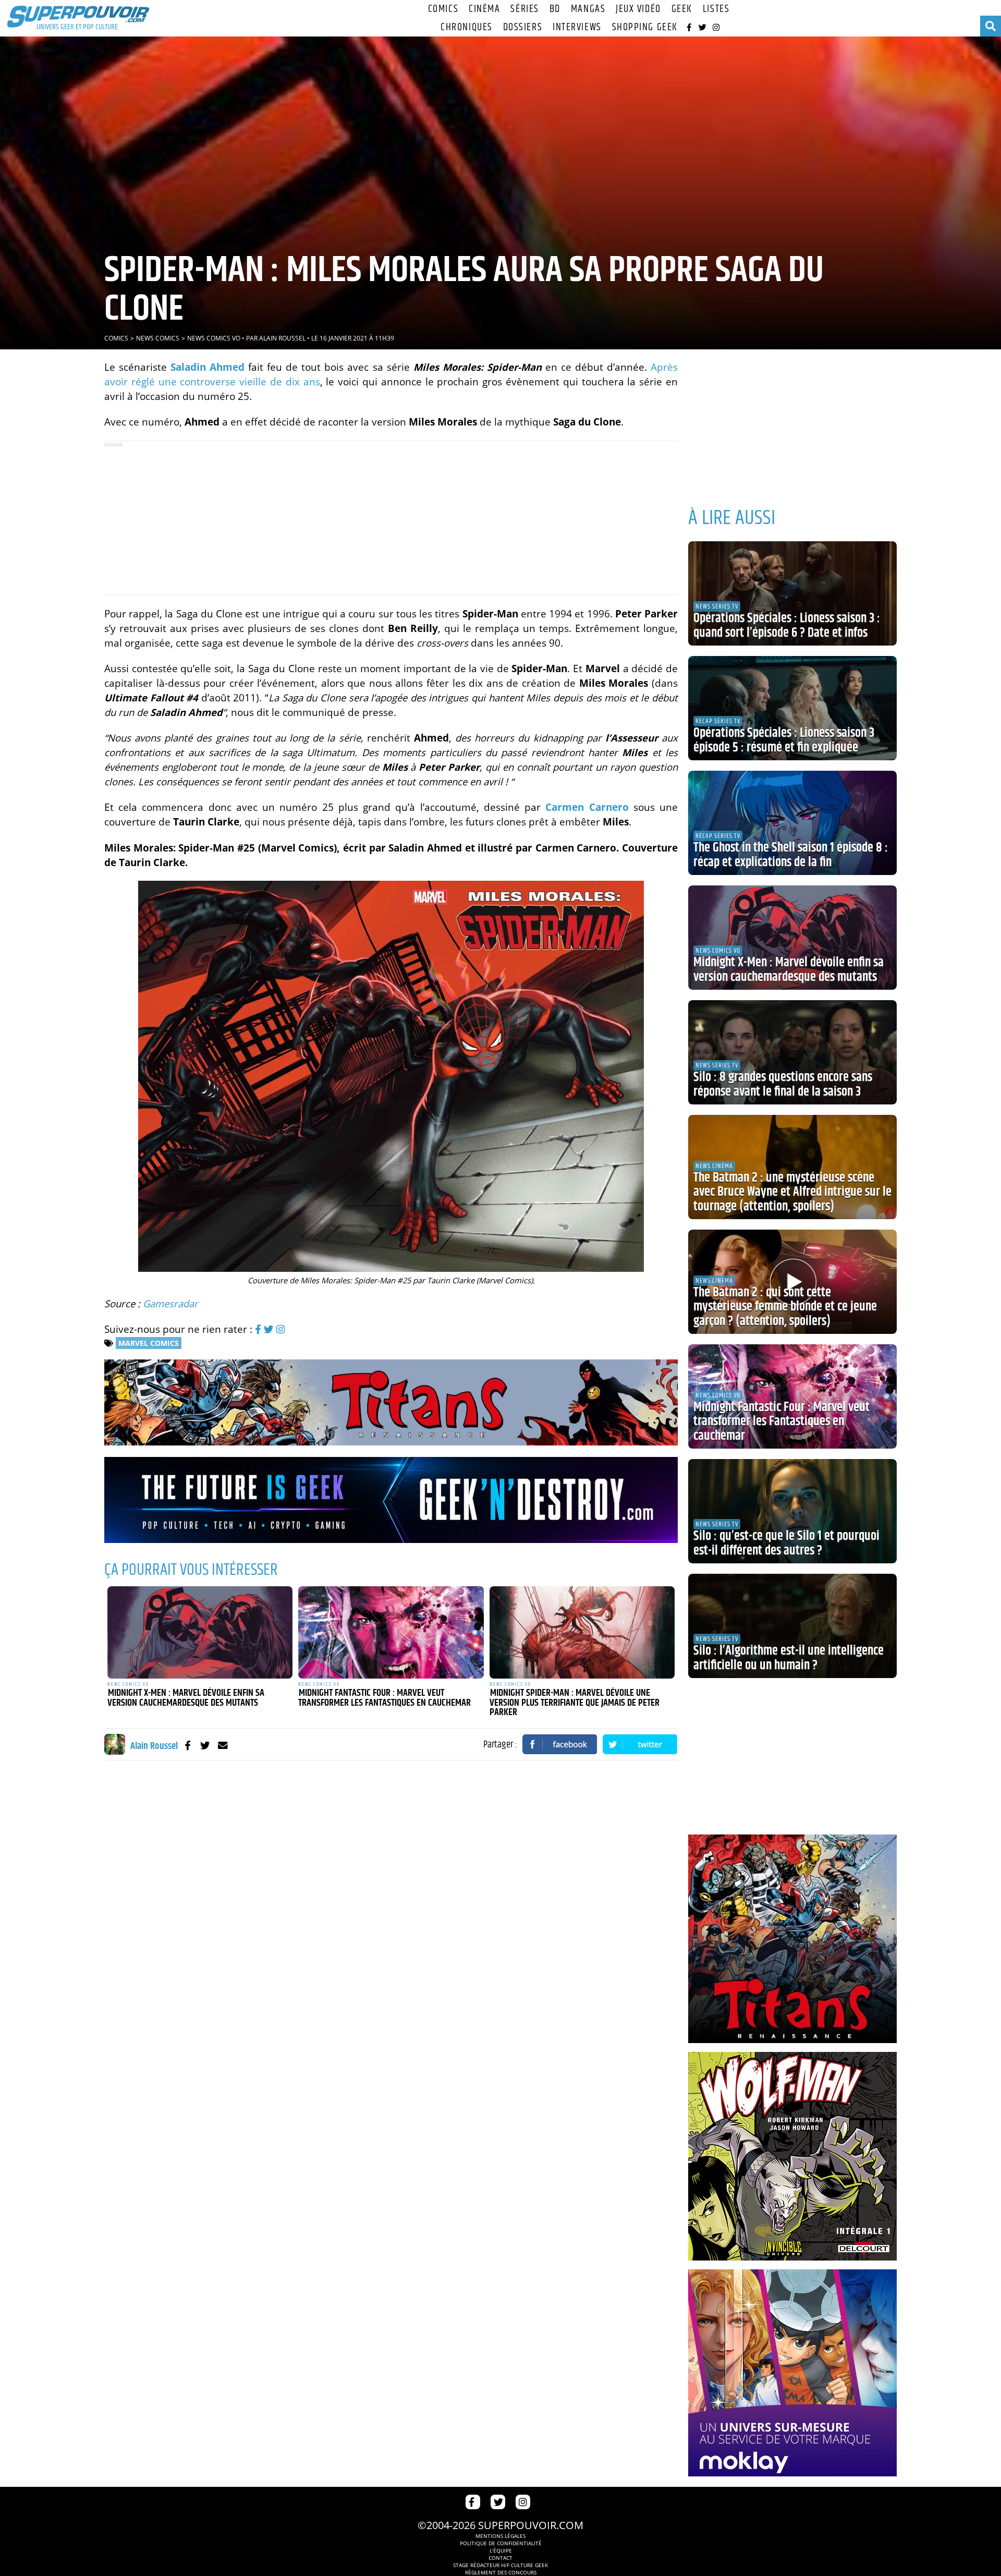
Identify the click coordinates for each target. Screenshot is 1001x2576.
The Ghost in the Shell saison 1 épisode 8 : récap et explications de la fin (791, 855)
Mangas (588, 9)
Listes (716, 9)
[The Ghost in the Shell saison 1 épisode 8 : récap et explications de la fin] (792, 823)
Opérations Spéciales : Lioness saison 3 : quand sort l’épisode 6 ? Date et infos (787, 626)
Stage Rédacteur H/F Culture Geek (500, 2565)
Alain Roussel (282, 338)
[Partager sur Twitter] (640, 1744)
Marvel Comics (149, 1343)
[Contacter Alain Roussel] (223, 1745)
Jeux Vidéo (638, 9)
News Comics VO (214, 338)
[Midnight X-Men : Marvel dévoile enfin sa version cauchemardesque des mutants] (200, 1633)
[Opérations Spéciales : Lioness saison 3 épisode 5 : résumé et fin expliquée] (792, 708)
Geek (682, 9)
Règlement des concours (501, 2572)
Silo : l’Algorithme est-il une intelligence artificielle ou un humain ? (789, 1658)
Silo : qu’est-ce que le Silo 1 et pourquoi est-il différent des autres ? (786, 1544)
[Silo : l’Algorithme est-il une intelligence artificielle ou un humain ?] (792, 1626)
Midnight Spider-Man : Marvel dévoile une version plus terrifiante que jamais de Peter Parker (575, 1703)
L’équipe (501, 2550)
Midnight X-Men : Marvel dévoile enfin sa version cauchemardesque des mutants (186, 1698)
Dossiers (523, 27)
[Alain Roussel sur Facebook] (187, 1745)
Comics (443, 9)
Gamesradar (170, 1303)
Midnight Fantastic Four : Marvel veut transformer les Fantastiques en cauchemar (384, 1698)
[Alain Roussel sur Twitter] (205, 1745)
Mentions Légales (500, 2536)
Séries (524, 9)
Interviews (577, 27)
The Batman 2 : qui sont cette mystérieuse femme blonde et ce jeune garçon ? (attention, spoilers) (785, 1307)
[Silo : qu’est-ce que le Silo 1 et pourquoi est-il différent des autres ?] (792, 1511)
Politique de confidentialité (501, 2543)
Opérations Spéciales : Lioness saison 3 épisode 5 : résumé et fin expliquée (784, 740)
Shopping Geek (645, 27)
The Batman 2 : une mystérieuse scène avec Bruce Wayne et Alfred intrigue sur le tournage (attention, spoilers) (792, 1192)
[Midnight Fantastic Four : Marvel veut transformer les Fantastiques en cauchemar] (391, 1633)
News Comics (158, 338)
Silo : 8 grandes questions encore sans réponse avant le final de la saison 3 (783, 1085)
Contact (500, 2558)
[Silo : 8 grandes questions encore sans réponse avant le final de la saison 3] (792, 1052)
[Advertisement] (391, 518)
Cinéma (484, 9)
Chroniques (467, 27)
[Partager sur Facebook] (560, 1744)
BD (555, 9)
